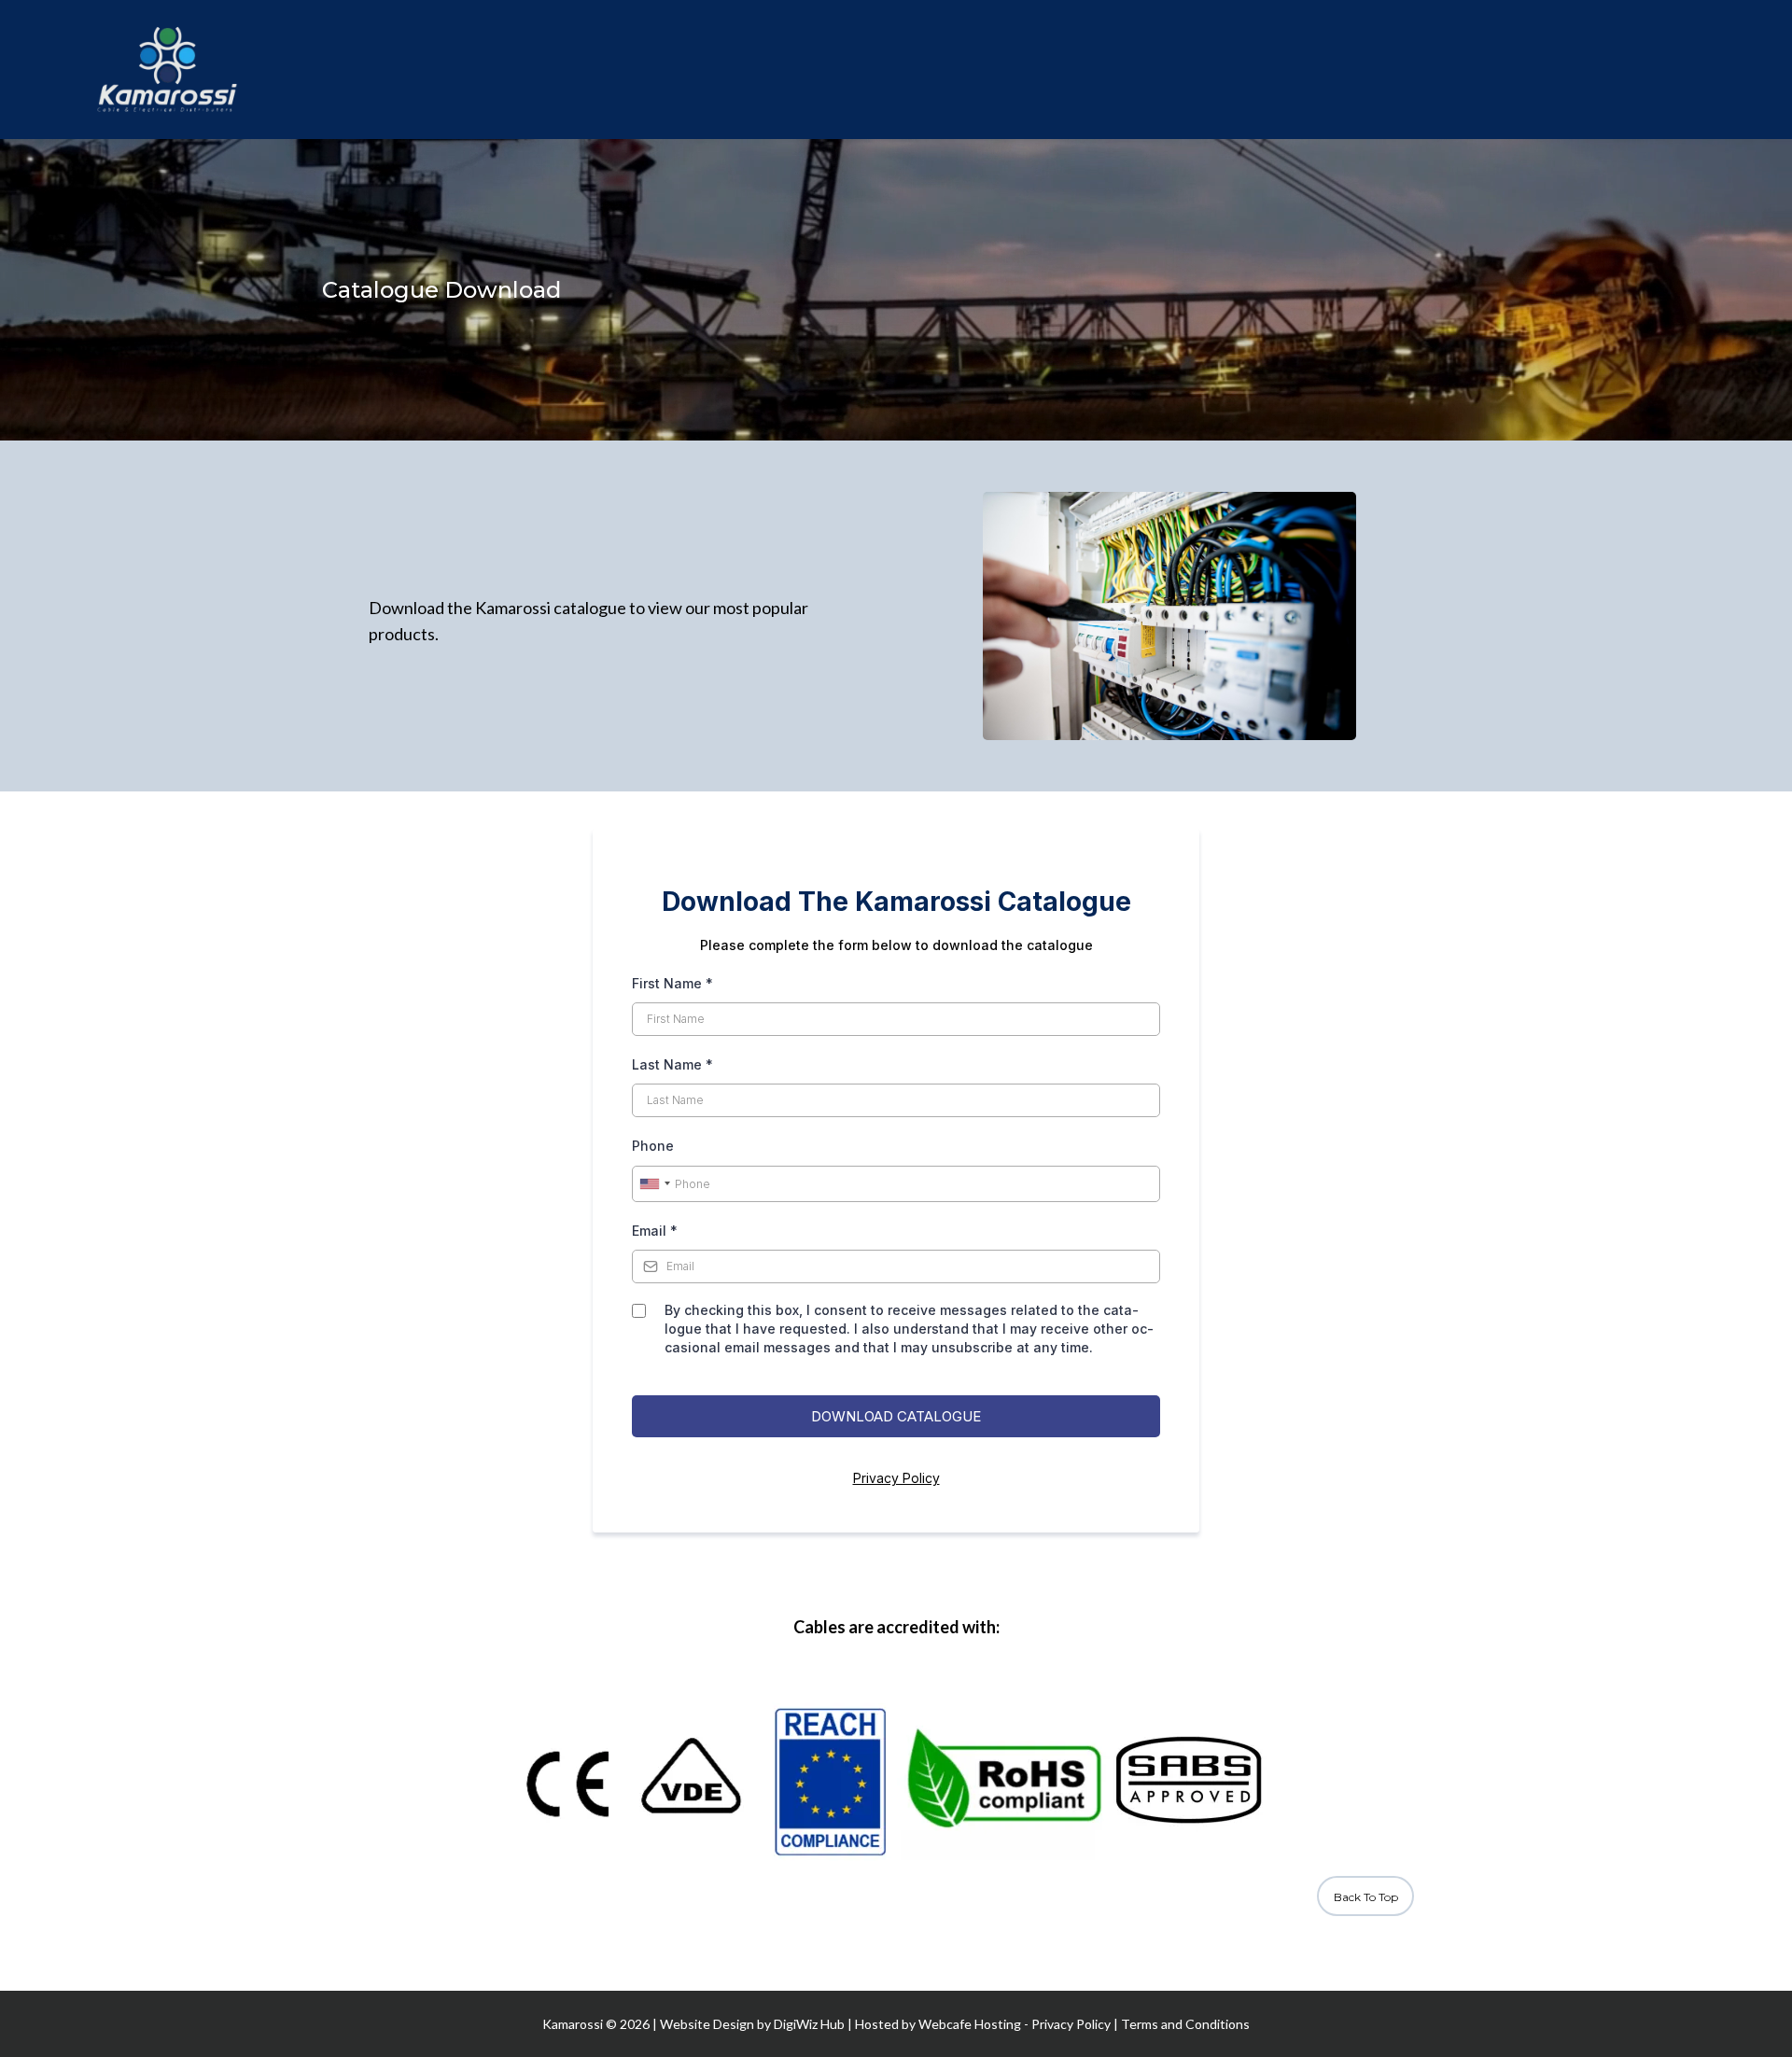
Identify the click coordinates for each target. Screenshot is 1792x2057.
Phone (653, 1146)
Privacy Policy (896, 1478)
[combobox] (654, 1184)
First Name (672, 983)
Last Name (672, 1064)
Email (655, 1231)
